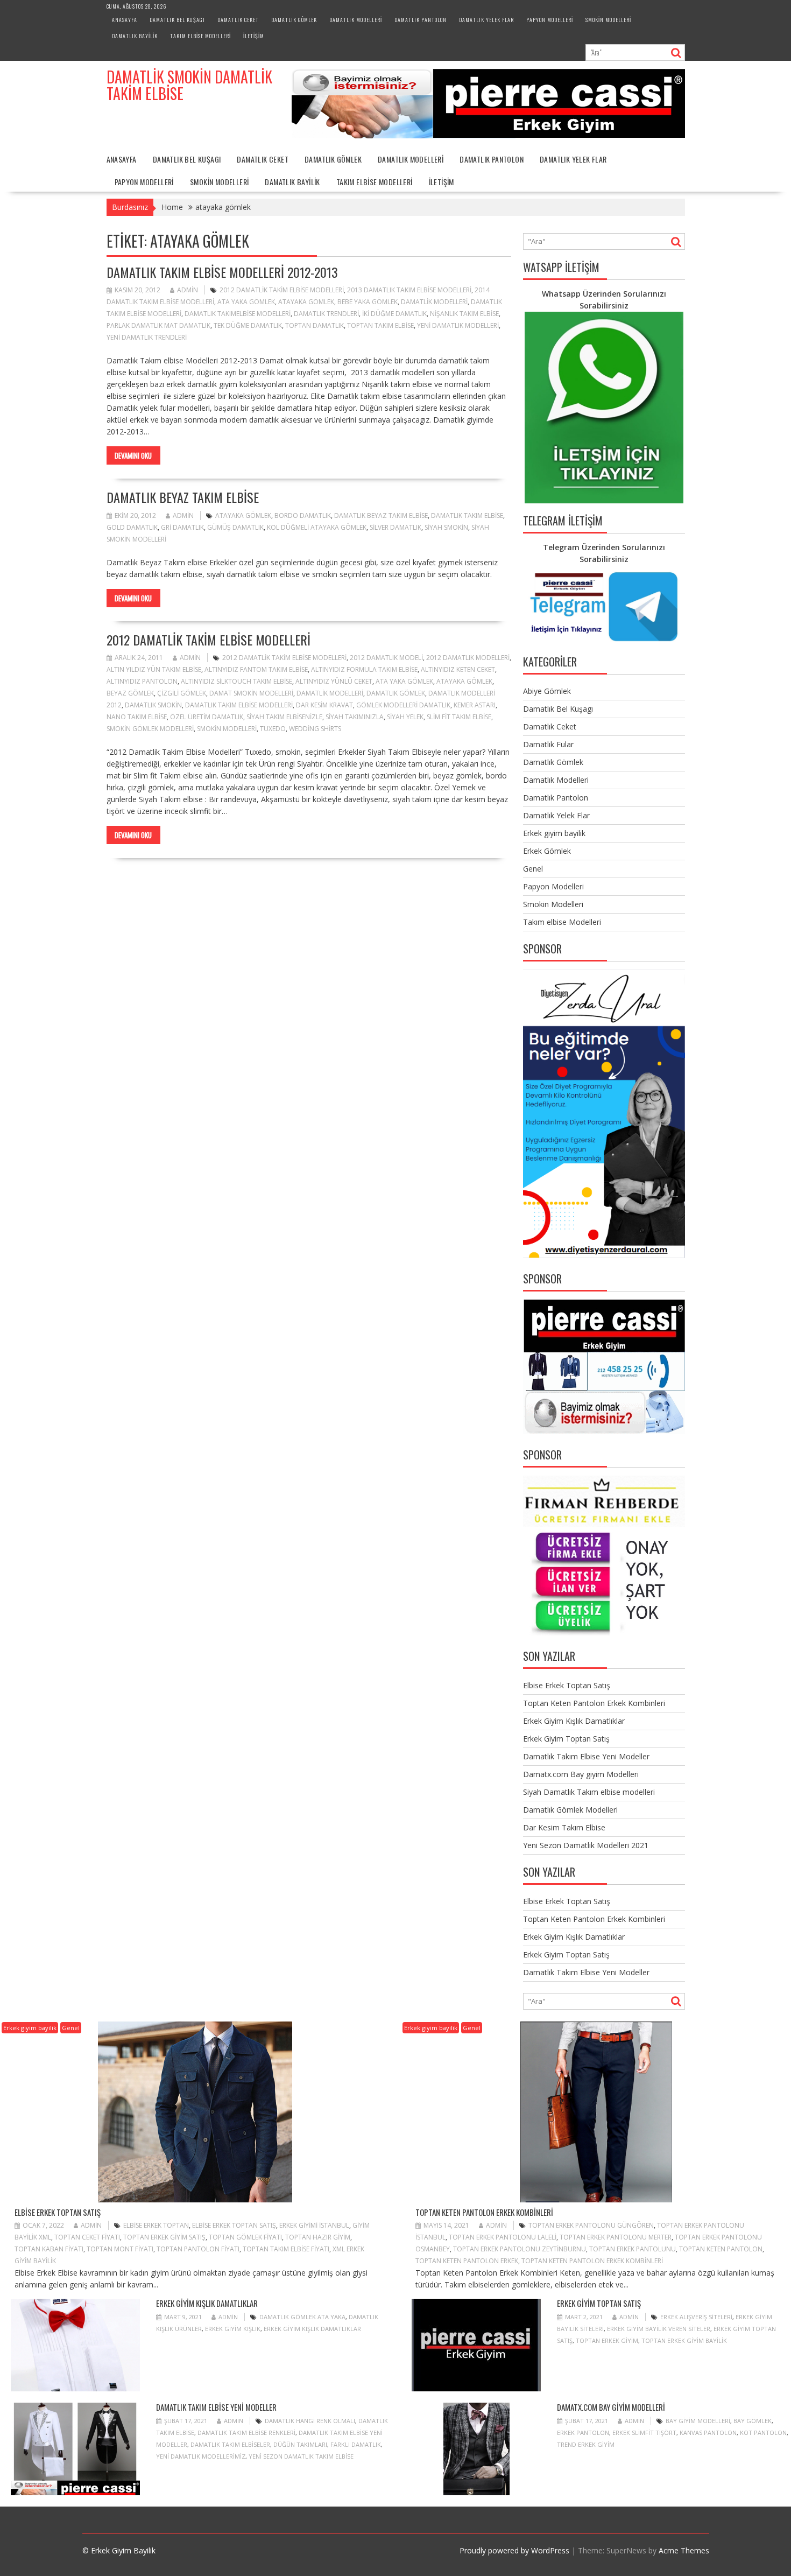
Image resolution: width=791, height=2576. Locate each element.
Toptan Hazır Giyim (318, 2237)
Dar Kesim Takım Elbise (564, 1827)
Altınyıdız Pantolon (142, 681)
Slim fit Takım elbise (459, 717)
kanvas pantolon (708, 2433)
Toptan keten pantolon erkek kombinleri (592, 2261)
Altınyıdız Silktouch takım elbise (236, 681)
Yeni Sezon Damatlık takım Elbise (301, 2456)
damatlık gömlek (396, 693)
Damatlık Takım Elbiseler (230, 2444)
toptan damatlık (315, 325)
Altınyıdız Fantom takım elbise (256, 669)
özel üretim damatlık (207, 717)
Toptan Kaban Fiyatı (49, 2249)
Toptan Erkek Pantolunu (633, 2249)
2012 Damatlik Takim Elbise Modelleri (282, 290)
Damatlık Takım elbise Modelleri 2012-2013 (222, 272)
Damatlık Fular (548, 744)
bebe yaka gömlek (368, 302)
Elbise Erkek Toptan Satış (567, 1685)
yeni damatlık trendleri (147, 337)
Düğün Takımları (300, 2444)
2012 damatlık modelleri (468, 658)
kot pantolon (763, 2433)
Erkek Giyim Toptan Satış (566, 1739)
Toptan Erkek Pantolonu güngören (591, 2225)
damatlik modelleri (434, 302)
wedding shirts (315, 729)
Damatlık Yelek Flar (486, 20)
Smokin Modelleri (608, 20)
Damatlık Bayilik (135, 36)
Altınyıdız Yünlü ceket (334, 681)
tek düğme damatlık (248, 325)
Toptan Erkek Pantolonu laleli (503, 2237)
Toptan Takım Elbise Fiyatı (286, 2249)
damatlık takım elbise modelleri (239, 705)
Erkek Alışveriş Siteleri (696, 2317)
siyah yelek (405, 717)
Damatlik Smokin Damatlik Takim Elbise (189, 85)
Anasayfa (125, 20)
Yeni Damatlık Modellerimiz (201, 2456)
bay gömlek (753, 2421)
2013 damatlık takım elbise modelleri (409, 290)
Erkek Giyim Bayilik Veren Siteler (659, 2329)
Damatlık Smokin (153, 705)
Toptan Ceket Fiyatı (87, 2237)
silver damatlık (395, 527)
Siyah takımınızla (355, 717)
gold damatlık (132, 527)
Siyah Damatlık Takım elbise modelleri (589, 1792)
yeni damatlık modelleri (458, 325)
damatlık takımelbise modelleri (238, 314)
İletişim (254, 36)
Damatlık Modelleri (356, 20)
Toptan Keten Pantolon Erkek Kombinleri (594, 1703)
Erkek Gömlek (547, 851)
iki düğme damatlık (394, 314)
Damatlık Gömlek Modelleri (570, 1810)
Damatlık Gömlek (294, 20)
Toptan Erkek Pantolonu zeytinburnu (520, 2249)
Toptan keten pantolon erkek (467, 2261)
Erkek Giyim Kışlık (233, 2329)
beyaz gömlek (130, 693)
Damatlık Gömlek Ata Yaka (302, 2317)
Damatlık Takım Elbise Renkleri (246, 2433)
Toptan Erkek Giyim (607, 2340)
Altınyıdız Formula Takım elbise (364, 669)
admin (188, 290)
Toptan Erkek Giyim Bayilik (684, 2340)
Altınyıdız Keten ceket (458, 669)
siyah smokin (446, 527)
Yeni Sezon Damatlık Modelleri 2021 (586, 1845)
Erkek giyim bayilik (554, 833)
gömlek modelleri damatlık (403, 705)
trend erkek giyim (586, 2444)
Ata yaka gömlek (246, 302)
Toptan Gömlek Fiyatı (245, 2237)
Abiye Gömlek (547, 691)
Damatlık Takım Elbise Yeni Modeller (586, 1756)
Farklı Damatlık (356, 2444)
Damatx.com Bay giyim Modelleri (581, 1774)
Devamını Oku (133, 455)
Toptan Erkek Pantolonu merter (616, 2237)
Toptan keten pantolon (721, 2249)
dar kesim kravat (324, 705)
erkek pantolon (583, 2433)
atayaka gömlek (306, 302)
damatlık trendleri (326, 314)
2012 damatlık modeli (386, 658)
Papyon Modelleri (550, 20)
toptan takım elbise (380, 325)
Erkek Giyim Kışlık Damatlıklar (574, 1721)
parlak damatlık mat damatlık (158, 325)
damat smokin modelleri (251, 693)
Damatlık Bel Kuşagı (177, 20)
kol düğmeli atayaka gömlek (317, 527)
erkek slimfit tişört (644, 2433)
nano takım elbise (137, 717)
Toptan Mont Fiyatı (120, 2249)
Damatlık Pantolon (421, 20)
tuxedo (273, 729)
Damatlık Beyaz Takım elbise (183, 497)
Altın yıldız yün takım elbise (154, 669)
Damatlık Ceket (238, 20)
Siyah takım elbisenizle (284, 717)
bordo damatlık (303, 515)
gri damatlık (182, 527)
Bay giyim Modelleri (698, 2421)
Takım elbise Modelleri (200, 36)
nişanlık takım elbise (464, 314)
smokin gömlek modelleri (150, 729)
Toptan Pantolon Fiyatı (198, 2249)
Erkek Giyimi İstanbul (314, 2225)
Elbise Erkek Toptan (156, 2225)
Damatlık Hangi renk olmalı (310, 2421)
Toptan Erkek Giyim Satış (164, 2237)
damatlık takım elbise (467, 515)
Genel (533, 869)
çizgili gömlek (182, 693)
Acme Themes (684, 2550)
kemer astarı (475, 705)
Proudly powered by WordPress (514, 2550)
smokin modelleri (227, 729)
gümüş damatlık (235, 527)
